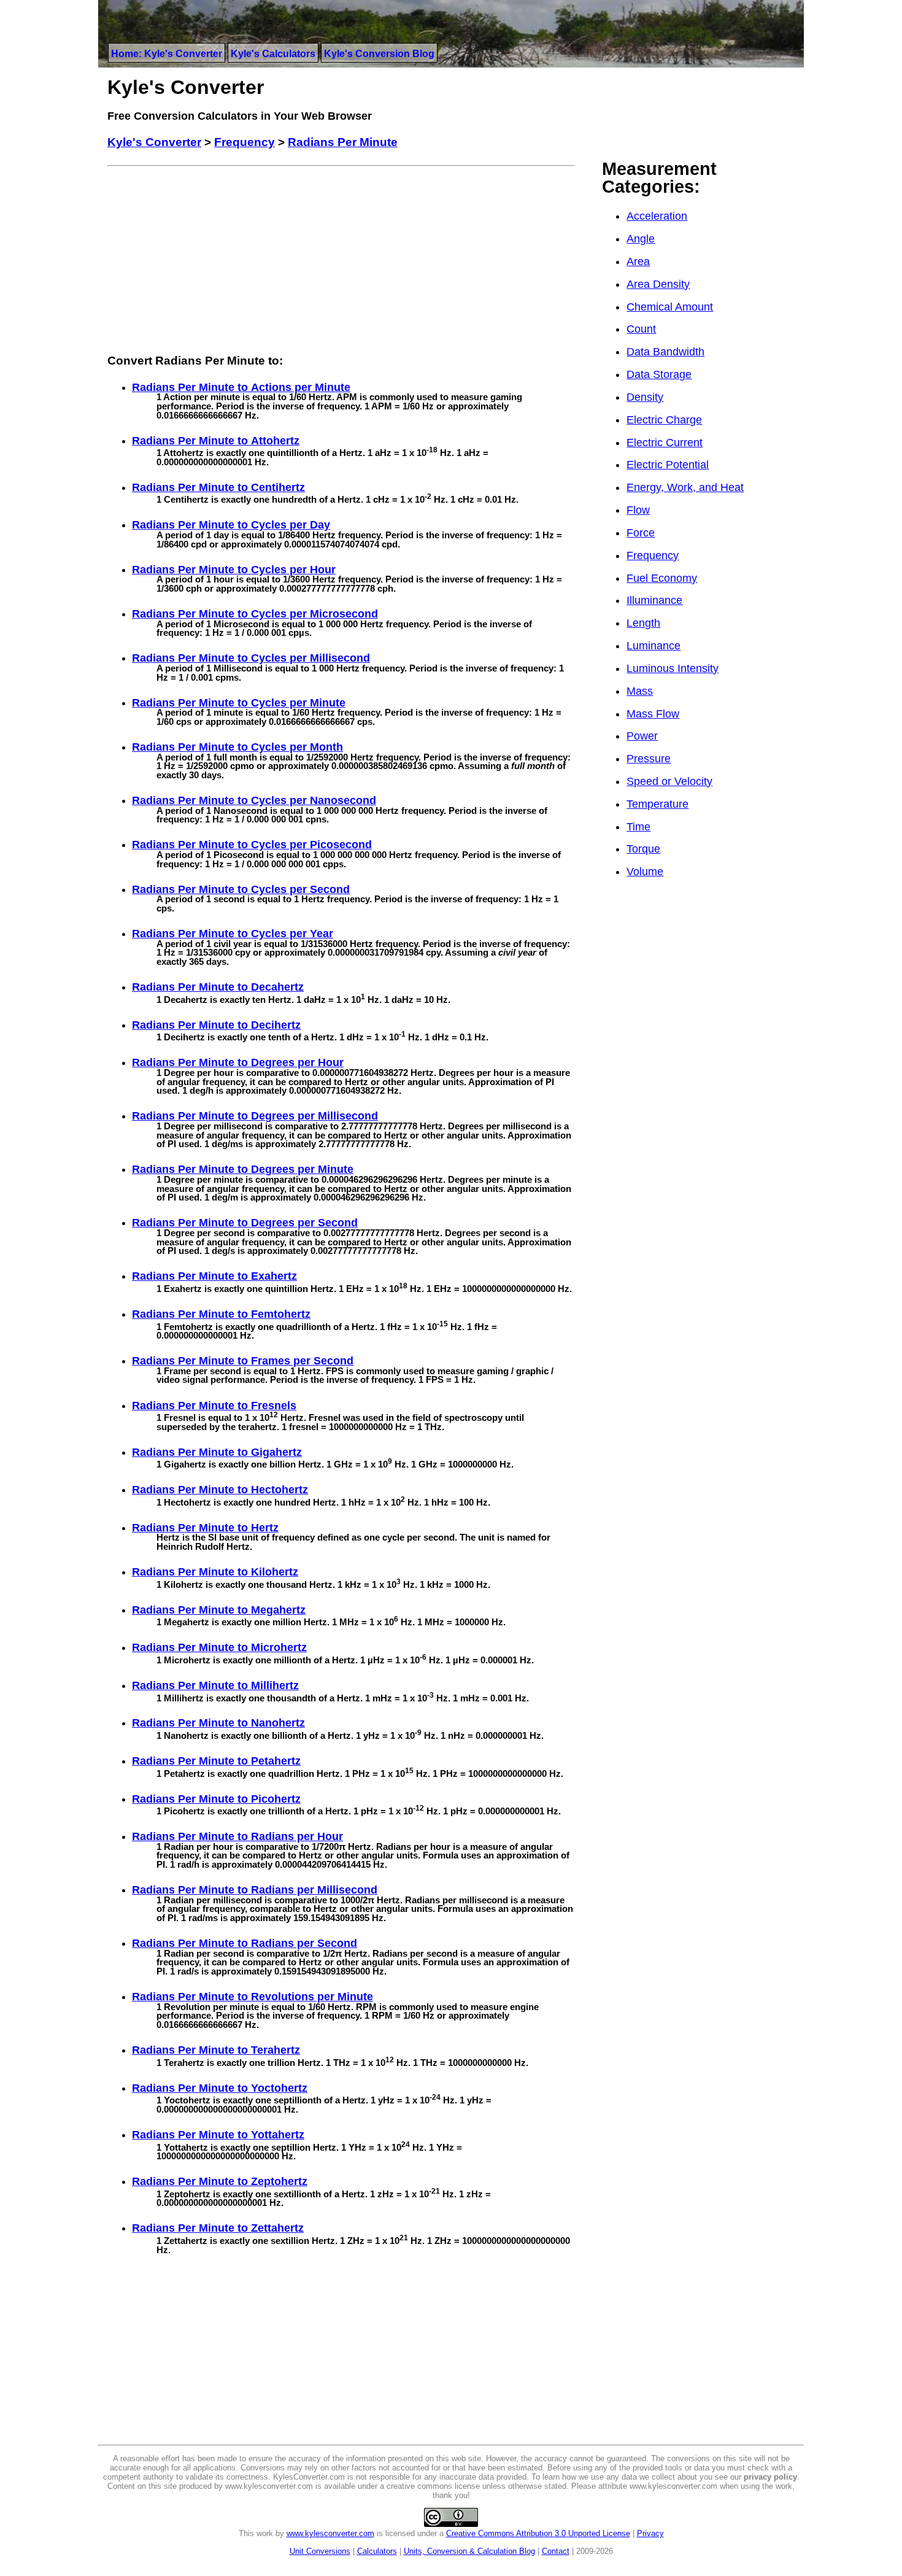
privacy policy (770, 2477)
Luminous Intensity (673, 668)
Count (641, 329)
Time (638, 827)
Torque (643, 849)
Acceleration (657, 216)
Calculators (377, 2551)
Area (638, 261)
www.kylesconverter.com (330, 2533)
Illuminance (654, 600)
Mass (640, 691)
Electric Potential (668, 465)
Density (645, 397)
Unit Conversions (320, 2551)
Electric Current (665, 443)
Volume (645, 872)
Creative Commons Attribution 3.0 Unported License (538, 2533)
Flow (638, 510)
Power (642, 736)
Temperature (657, 804)
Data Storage (659, 374)
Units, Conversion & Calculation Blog (469, 2551)
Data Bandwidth (665, 352)
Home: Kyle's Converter (167, 54)
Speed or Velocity (669, 781)
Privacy (650, 2533)
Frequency (653, 555)
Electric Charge (664, 420)
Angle (641, 239)
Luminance (653, 646)
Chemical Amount (670, 307)
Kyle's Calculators (273, 54)
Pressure (649, 759)
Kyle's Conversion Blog (379, 54)
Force (641, 533)
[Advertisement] (341, 257)
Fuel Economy (662, 578)
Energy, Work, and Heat (685, 487)
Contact (556, 2551)
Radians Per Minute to (241, 387)
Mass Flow (653, 714)
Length (643, 623)
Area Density (658, 284)
